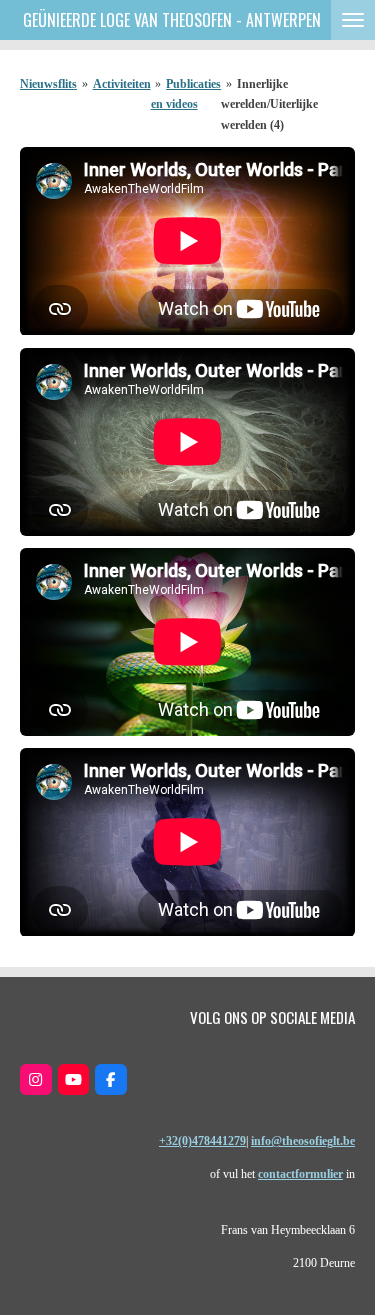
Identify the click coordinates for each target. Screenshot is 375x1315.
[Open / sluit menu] (353, 20)
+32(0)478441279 (202, 1141)
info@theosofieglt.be (303, 1141)
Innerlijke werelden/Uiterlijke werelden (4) (269, 104)
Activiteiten (122, 84)
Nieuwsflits (48, 84)
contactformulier (300, 1174)
